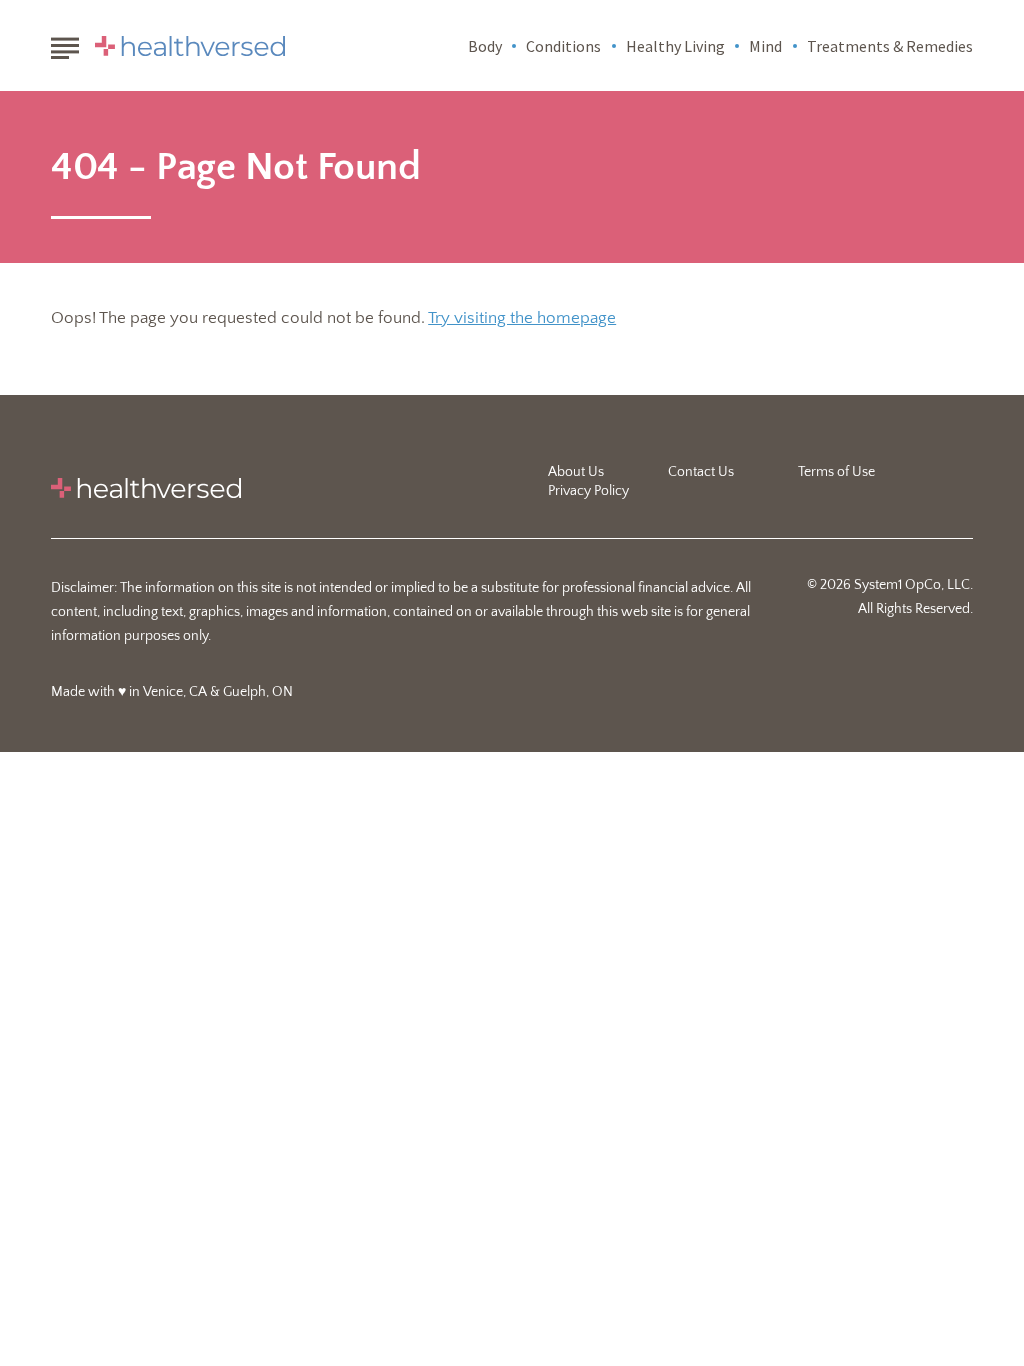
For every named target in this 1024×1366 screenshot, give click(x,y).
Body (485, 46)
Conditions (563, 46)
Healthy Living (675, 46)
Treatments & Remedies (890, 46)
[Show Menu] (64, 44)
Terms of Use (836, 472)
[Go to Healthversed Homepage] (190, 46)
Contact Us (701, 472)
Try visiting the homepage (522, 318)
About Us (576, 472)
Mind (765, 46)
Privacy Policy (588, 491)
